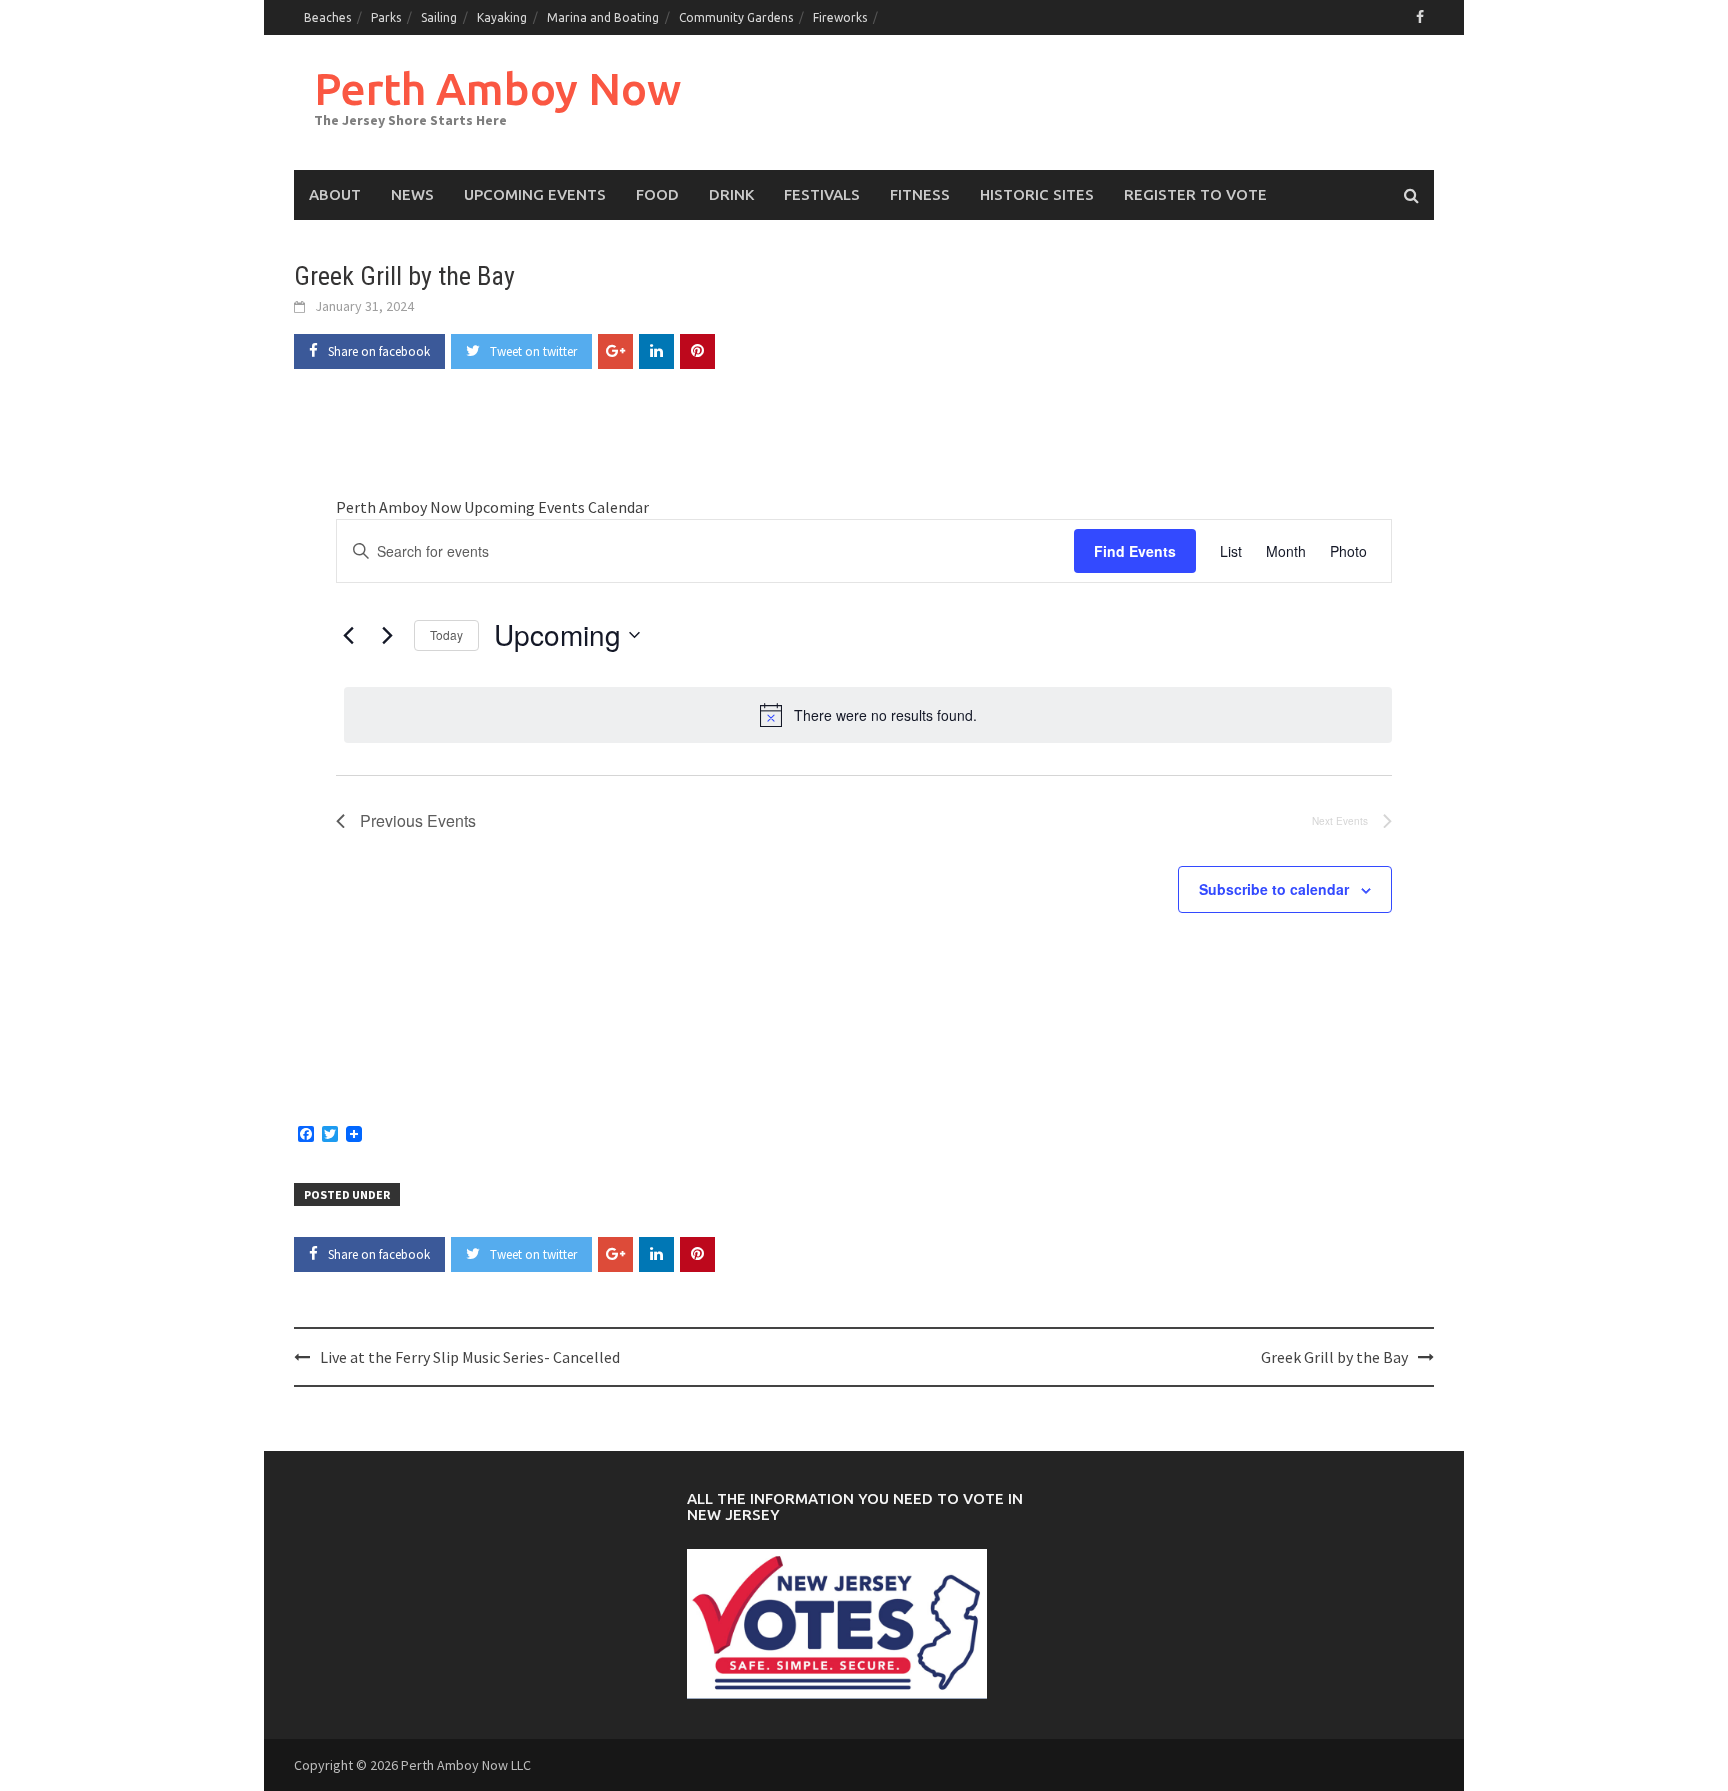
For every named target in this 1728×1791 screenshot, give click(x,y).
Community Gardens (736, 17)
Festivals (822, 194)
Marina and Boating (603, 17)
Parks (386, 17)
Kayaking (502, 17)
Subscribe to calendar (1274, 889)
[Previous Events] (348, 635)
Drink (731, 194)
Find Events (1135, 551)
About (335, 194)
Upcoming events (535, 194)
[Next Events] (387, 635)
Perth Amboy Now (497, 88)
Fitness (920, 194)
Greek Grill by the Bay (1334, 1357)
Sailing (439, 17)
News (412, 194)
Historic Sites (1037, 194)
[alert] (868, 715)
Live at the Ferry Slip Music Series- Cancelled (470, 1357)
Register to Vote (1195, 194)
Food (657, 194)
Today (446, 634)
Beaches (327, 17)
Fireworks (840, 17)
